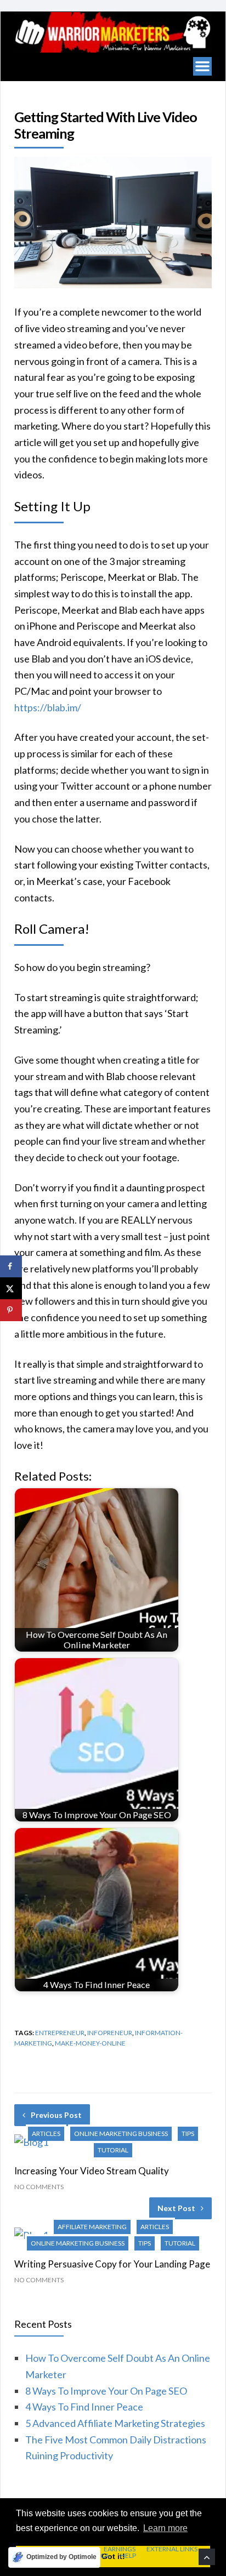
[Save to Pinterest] (11, 1310)
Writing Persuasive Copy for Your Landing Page (112, 2264)
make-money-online (90, 2043)
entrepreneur (60, 2033)
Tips (188, 2134)
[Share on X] (11, 1288)
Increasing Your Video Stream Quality (92, 2171)
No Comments (39, 2187)
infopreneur (110, 2033)
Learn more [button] (165, 2528)
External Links (172, 2549)
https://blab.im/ (48, 707)
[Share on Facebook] (11, 1266)
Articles (46, 2134)
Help (128, 2556)
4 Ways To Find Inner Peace (84, 2407)
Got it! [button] (113, 2556)
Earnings (120, 2549)
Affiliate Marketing (92, 2227)
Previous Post (56, 2115)
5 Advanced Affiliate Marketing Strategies (115, 2423)
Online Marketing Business (121, 2134)
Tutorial (113, 2150)
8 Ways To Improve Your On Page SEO (106, 2391)
